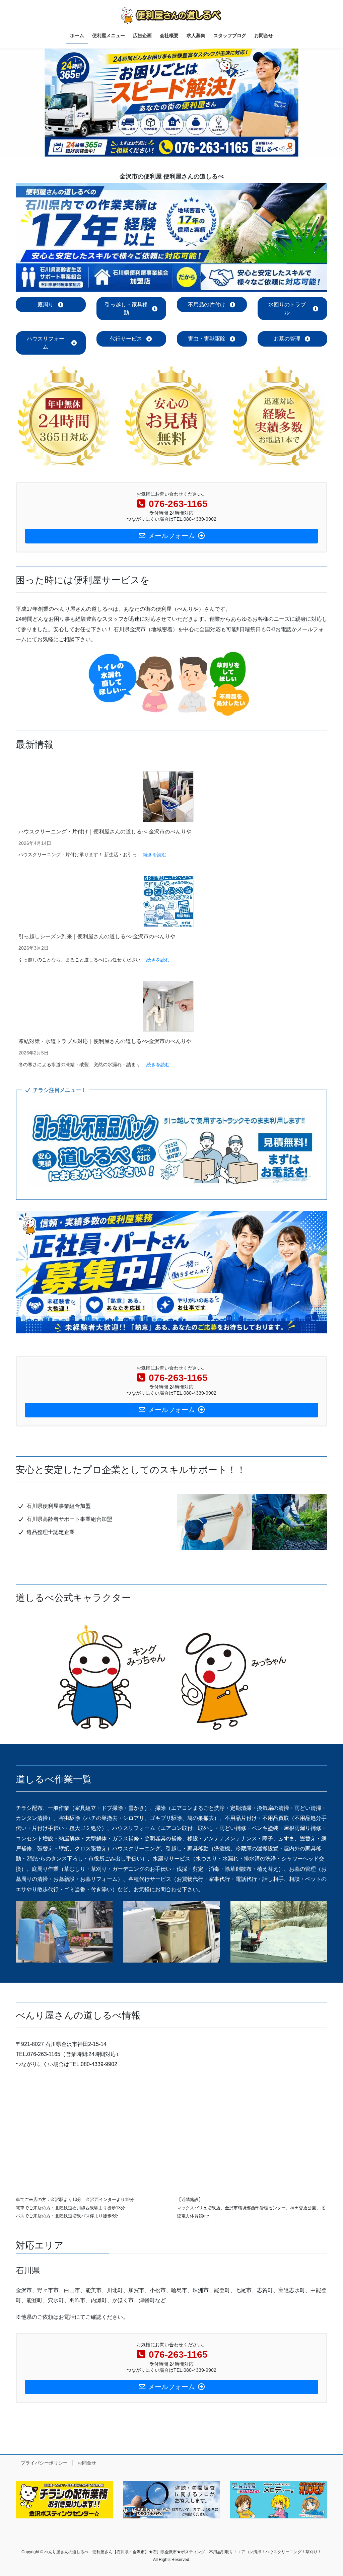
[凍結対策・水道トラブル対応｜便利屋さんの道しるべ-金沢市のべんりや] (168, 1006)
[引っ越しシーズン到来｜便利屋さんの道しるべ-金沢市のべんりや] (168, 901)
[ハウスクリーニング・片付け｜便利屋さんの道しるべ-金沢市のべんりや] (168, 797)
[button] (51, 305)
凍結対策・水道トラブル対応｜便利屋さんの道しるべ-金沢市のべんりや (105, 1041)
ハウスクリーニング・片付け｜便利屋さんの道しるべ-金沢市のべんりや (105, 832)
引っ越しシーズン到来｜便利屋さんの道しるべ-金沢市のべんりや (97, 936)
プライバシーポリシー (44, 2463)
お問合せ (87, 2463)
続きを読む (155, 855)
